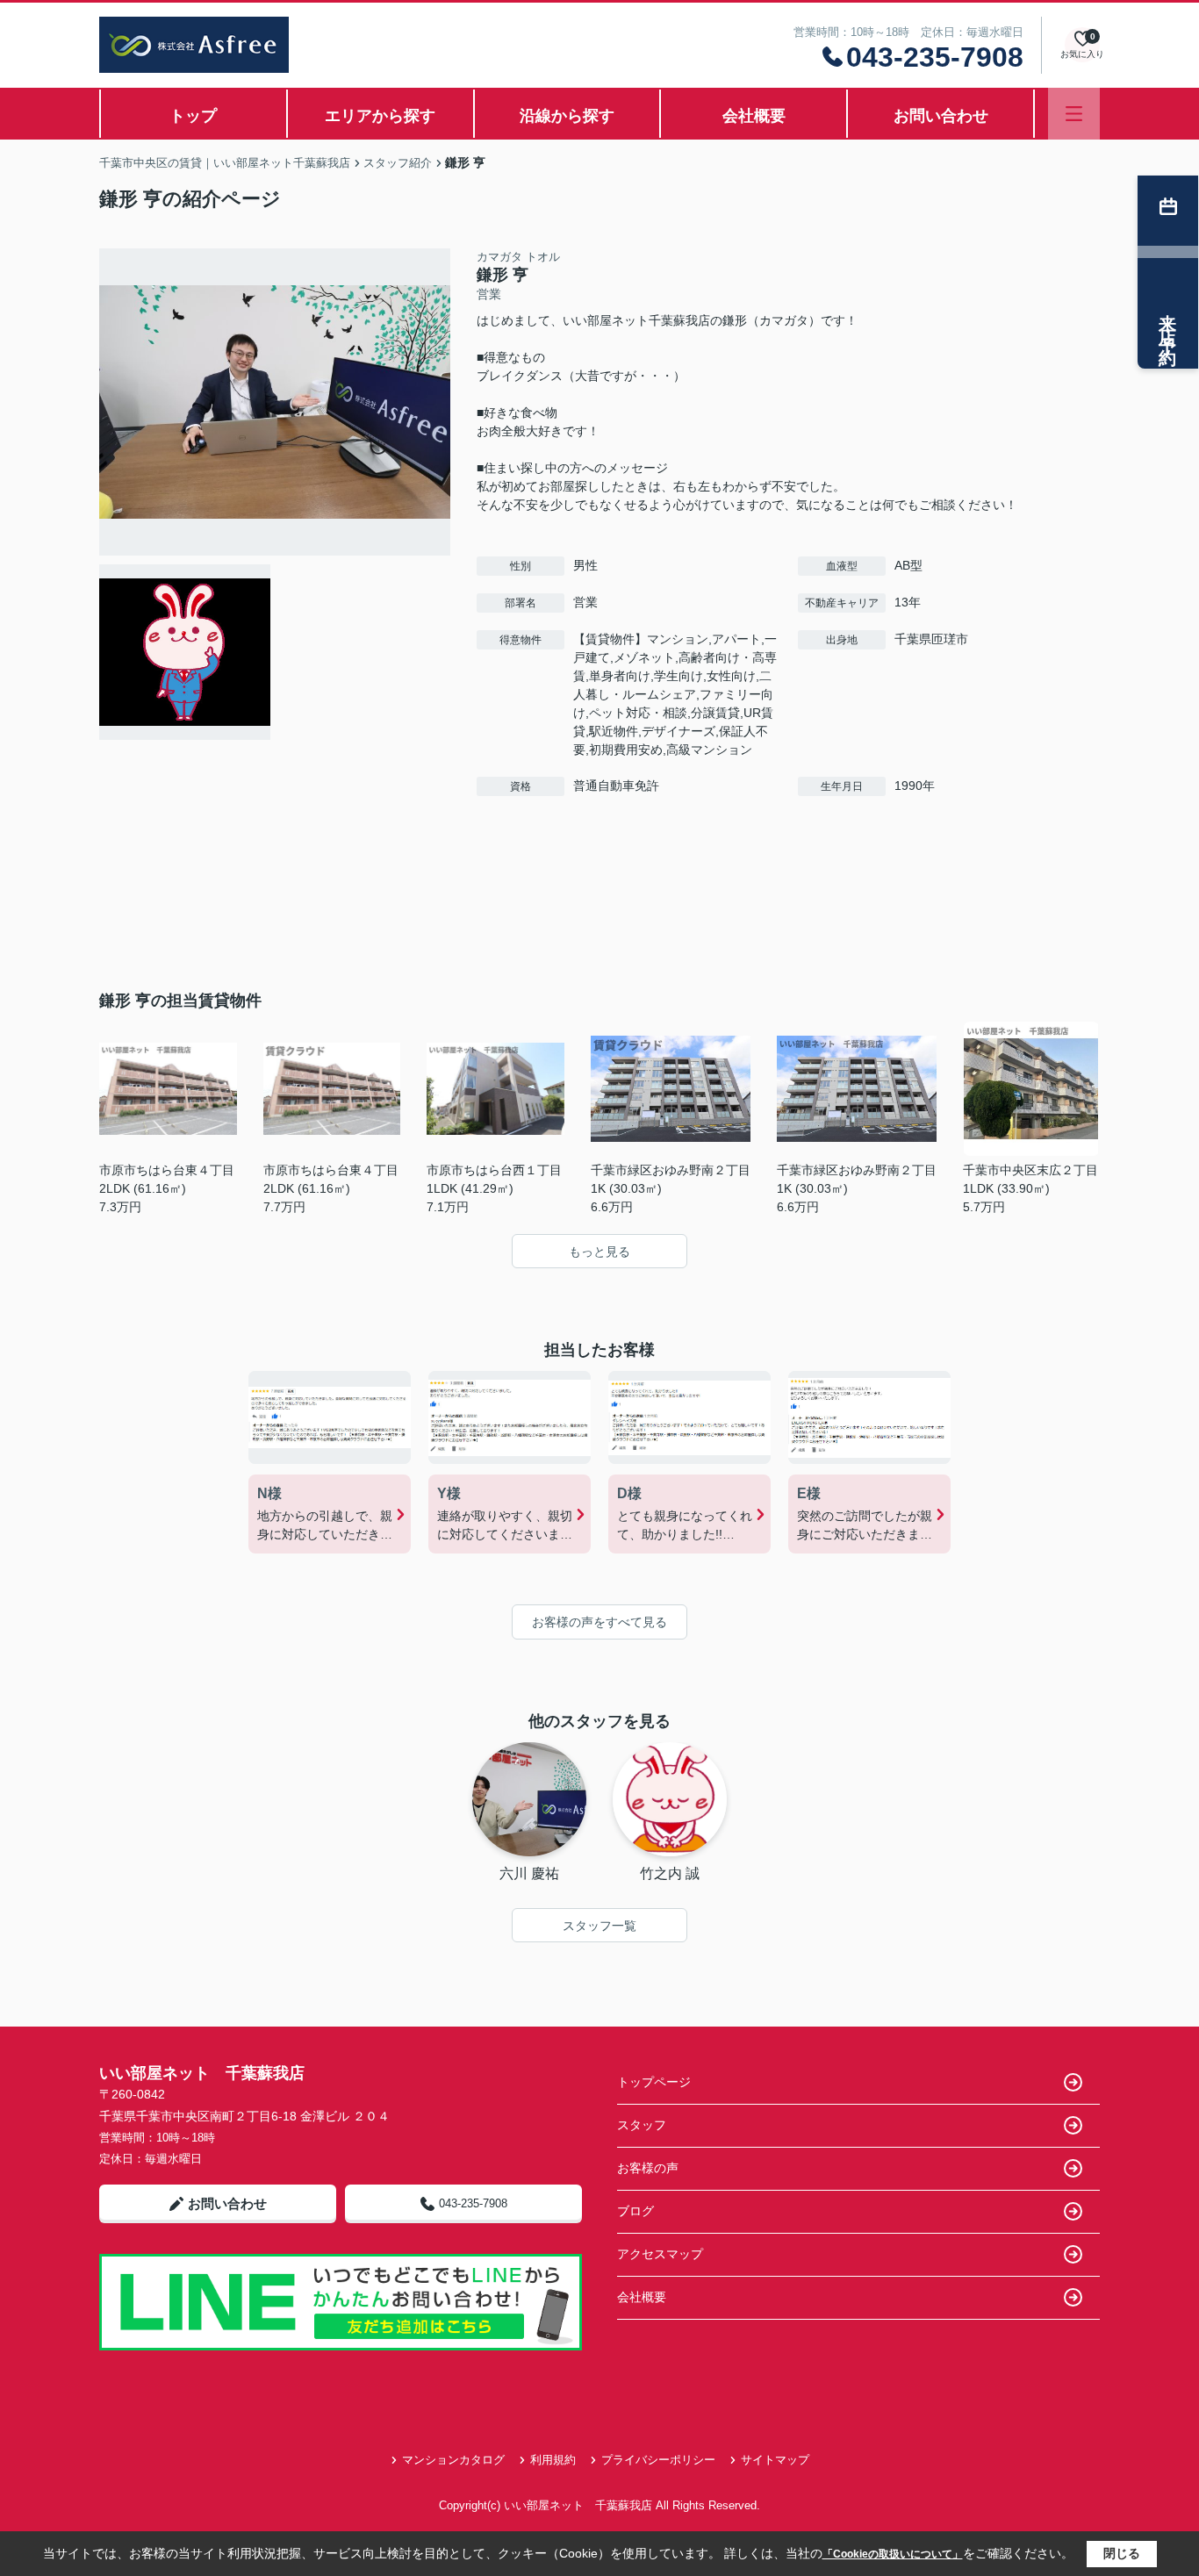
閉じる (1122, 2553)
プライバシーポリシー (658, 2460)
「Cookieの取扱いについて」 (893, 2554)
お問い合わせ (941, 116)
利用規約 (553, 2460)
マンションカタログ (453, 2460)
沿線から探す (567, 116)
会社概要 (754, 116)
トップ (193, 116)
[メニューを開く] (1074, 114)
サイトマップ (775, 2460)
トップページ (654, 2082)
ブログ (635, 2211)
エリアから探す (380, 116)
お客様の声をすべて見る (599, 1622)
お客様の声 (648, 2168)
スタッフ (642, 2125)
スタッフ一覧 (599, 1926)
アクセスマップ (660, 2254)
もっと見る (599, 1252)
